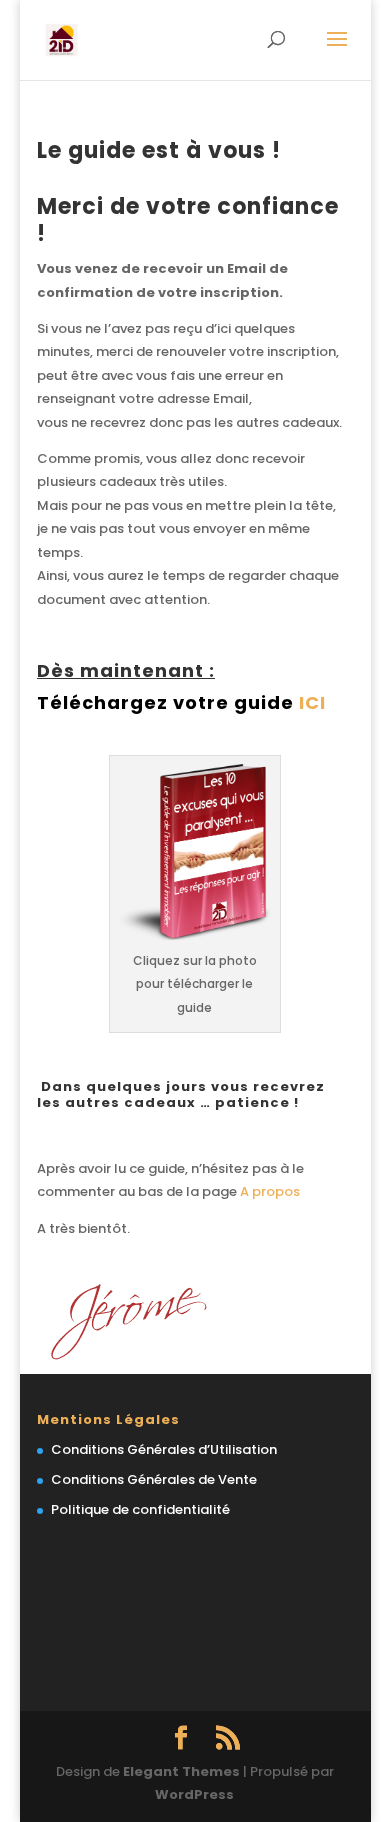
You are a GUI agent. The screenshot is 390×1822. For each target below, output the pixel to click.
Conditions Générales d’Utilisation (164, 1449)
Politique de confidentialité (140, 1509)
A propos (268, 1191)
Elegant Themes (181, 1771)
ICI (312, 702)
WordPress (194, 1794)
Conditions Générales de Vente (154, 1479)
